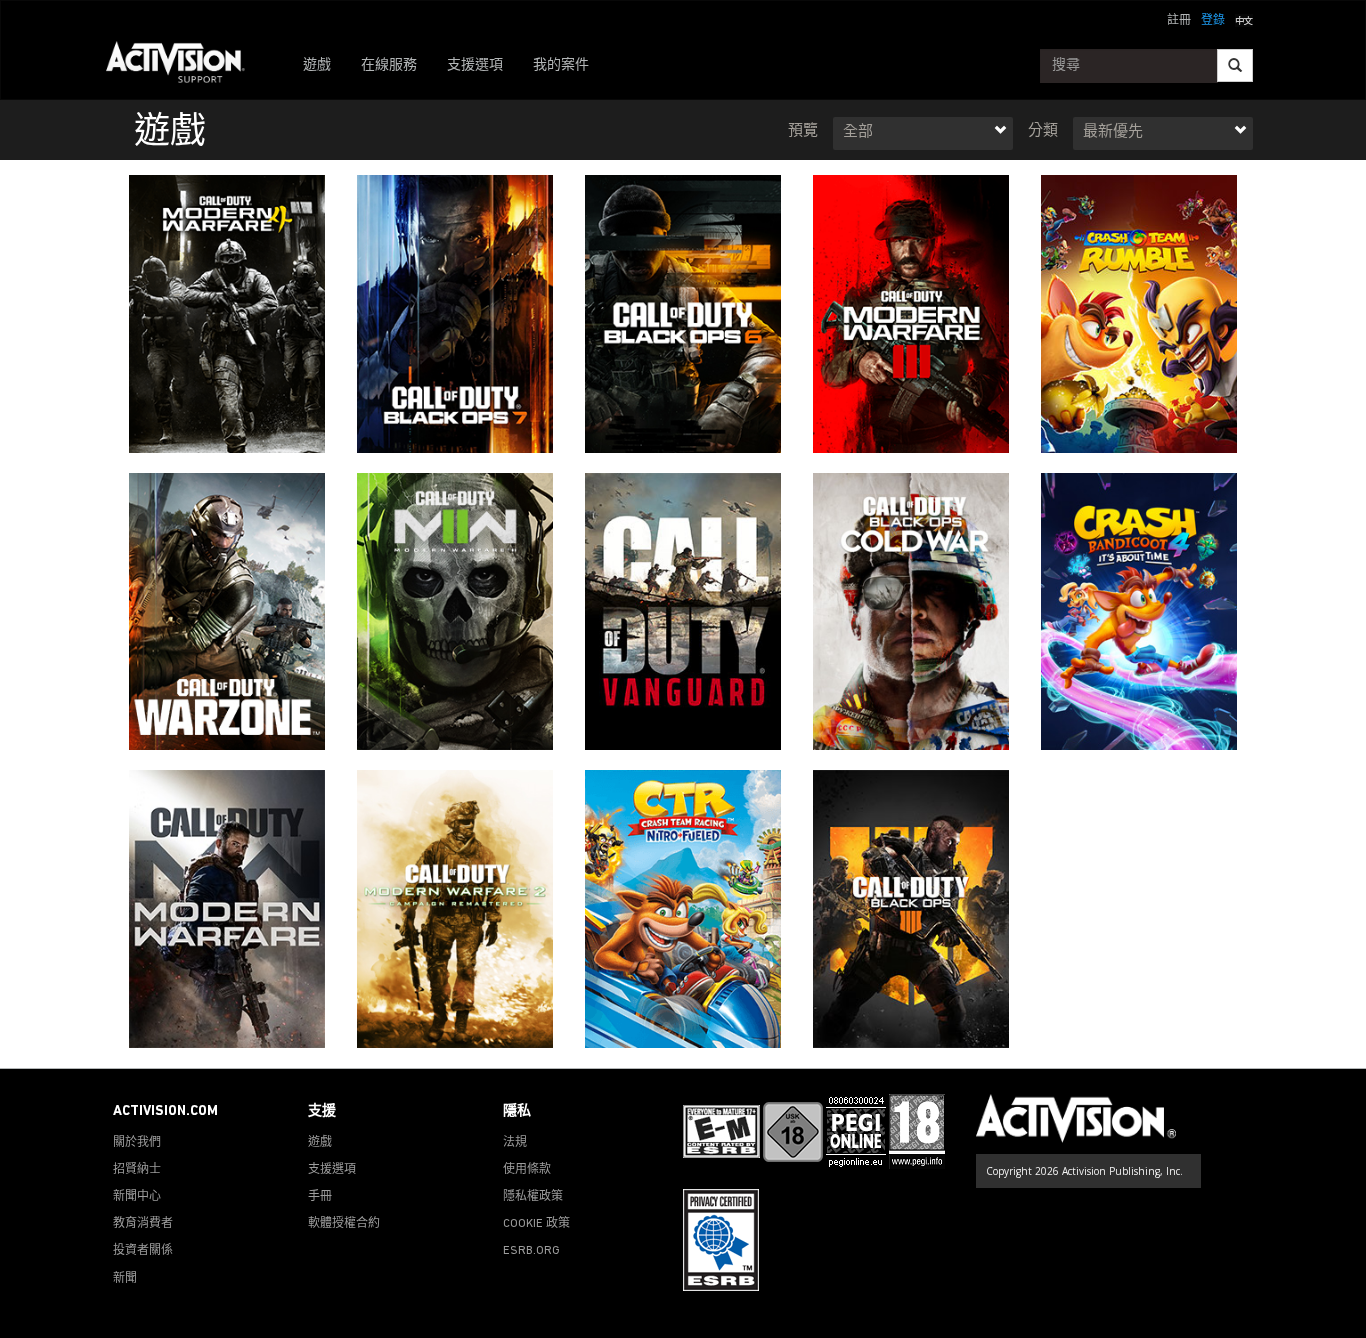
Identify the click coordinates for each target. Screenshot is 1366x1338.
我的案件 (561, 65)
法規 (515, 1143)
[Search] (1235, 65)
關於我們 (137, 1143)
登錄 (1213, 21)
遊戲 (317, 65)
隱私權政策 (533, 1197)
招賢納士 (137, 1170)
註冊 (1179, 21)
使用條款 (527, 1170)
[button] (1244, 19)
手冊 (320, 1197)
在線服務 (389, 65)
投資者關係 (143, 1251)
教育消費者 (143, 1224)
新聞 (125, 1279)
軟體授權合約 (344, 1224)
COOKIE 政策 (536, 1224)
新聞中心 (137, 1197)
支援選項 (475, 65)
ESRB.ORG (531, 1251)
